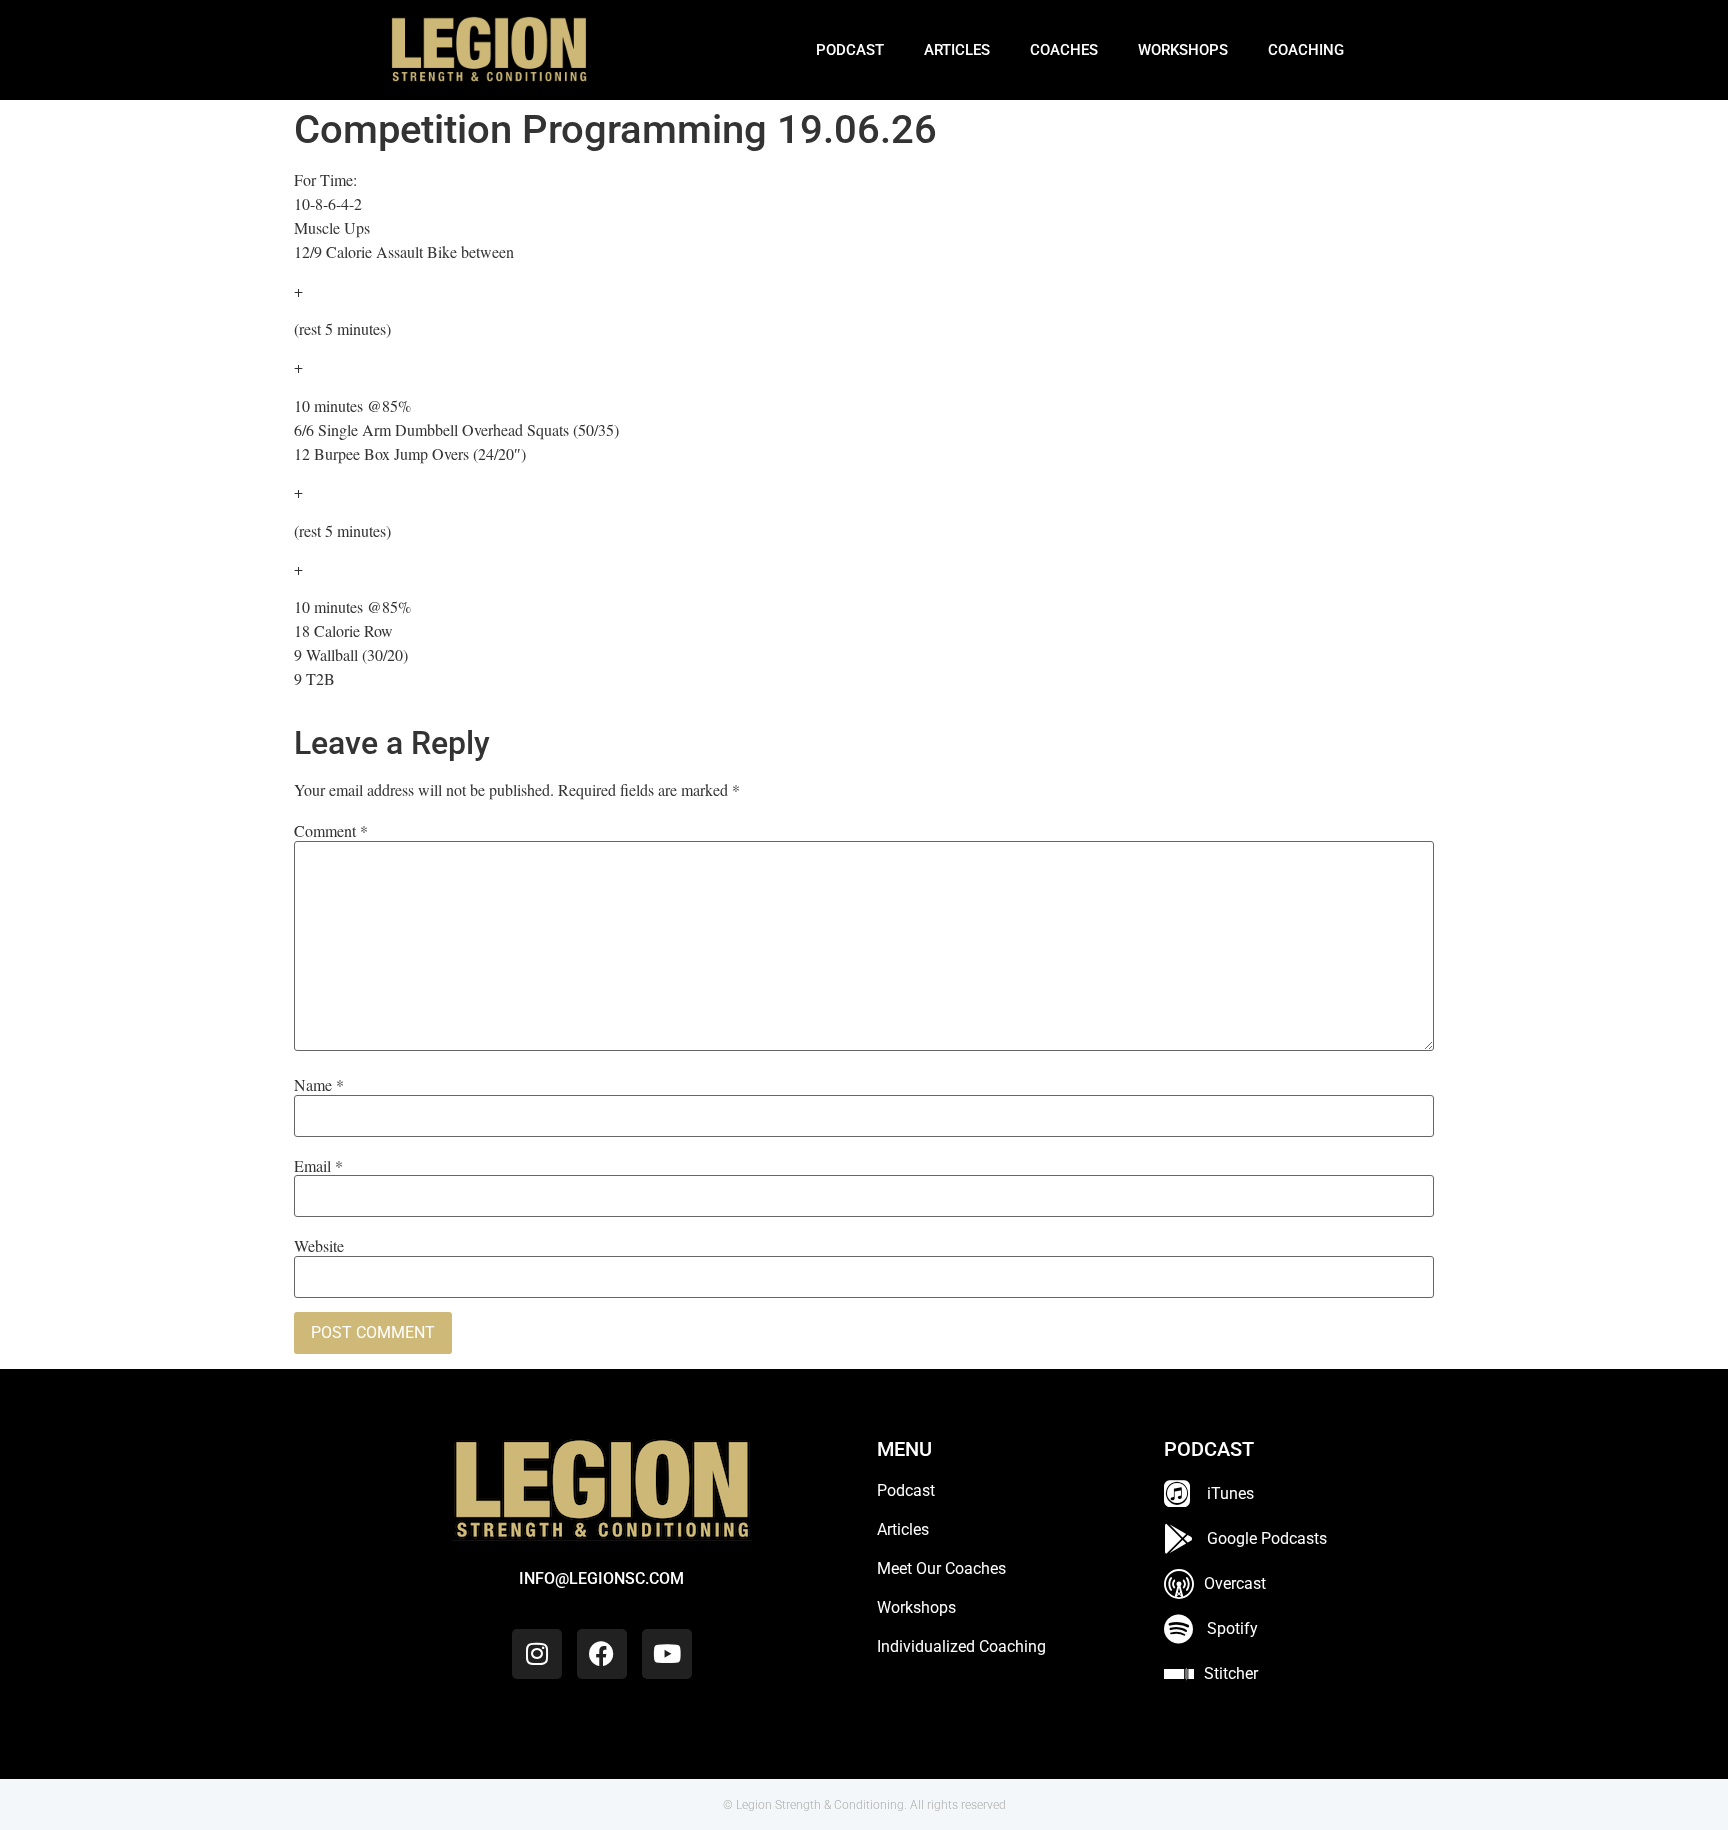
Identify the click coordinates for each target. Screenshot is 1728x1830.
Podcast (850, 50)
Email (318, 1166)
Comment (331, 831)
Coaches (1064, 50)
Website (319, 1246)
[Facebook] (602, 1654)
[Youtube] (667, 1654)
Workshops (1183, 50)
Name (319, 1085)
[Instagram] (537, 1654)
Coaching (1306, 50)
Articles (957, 50)
